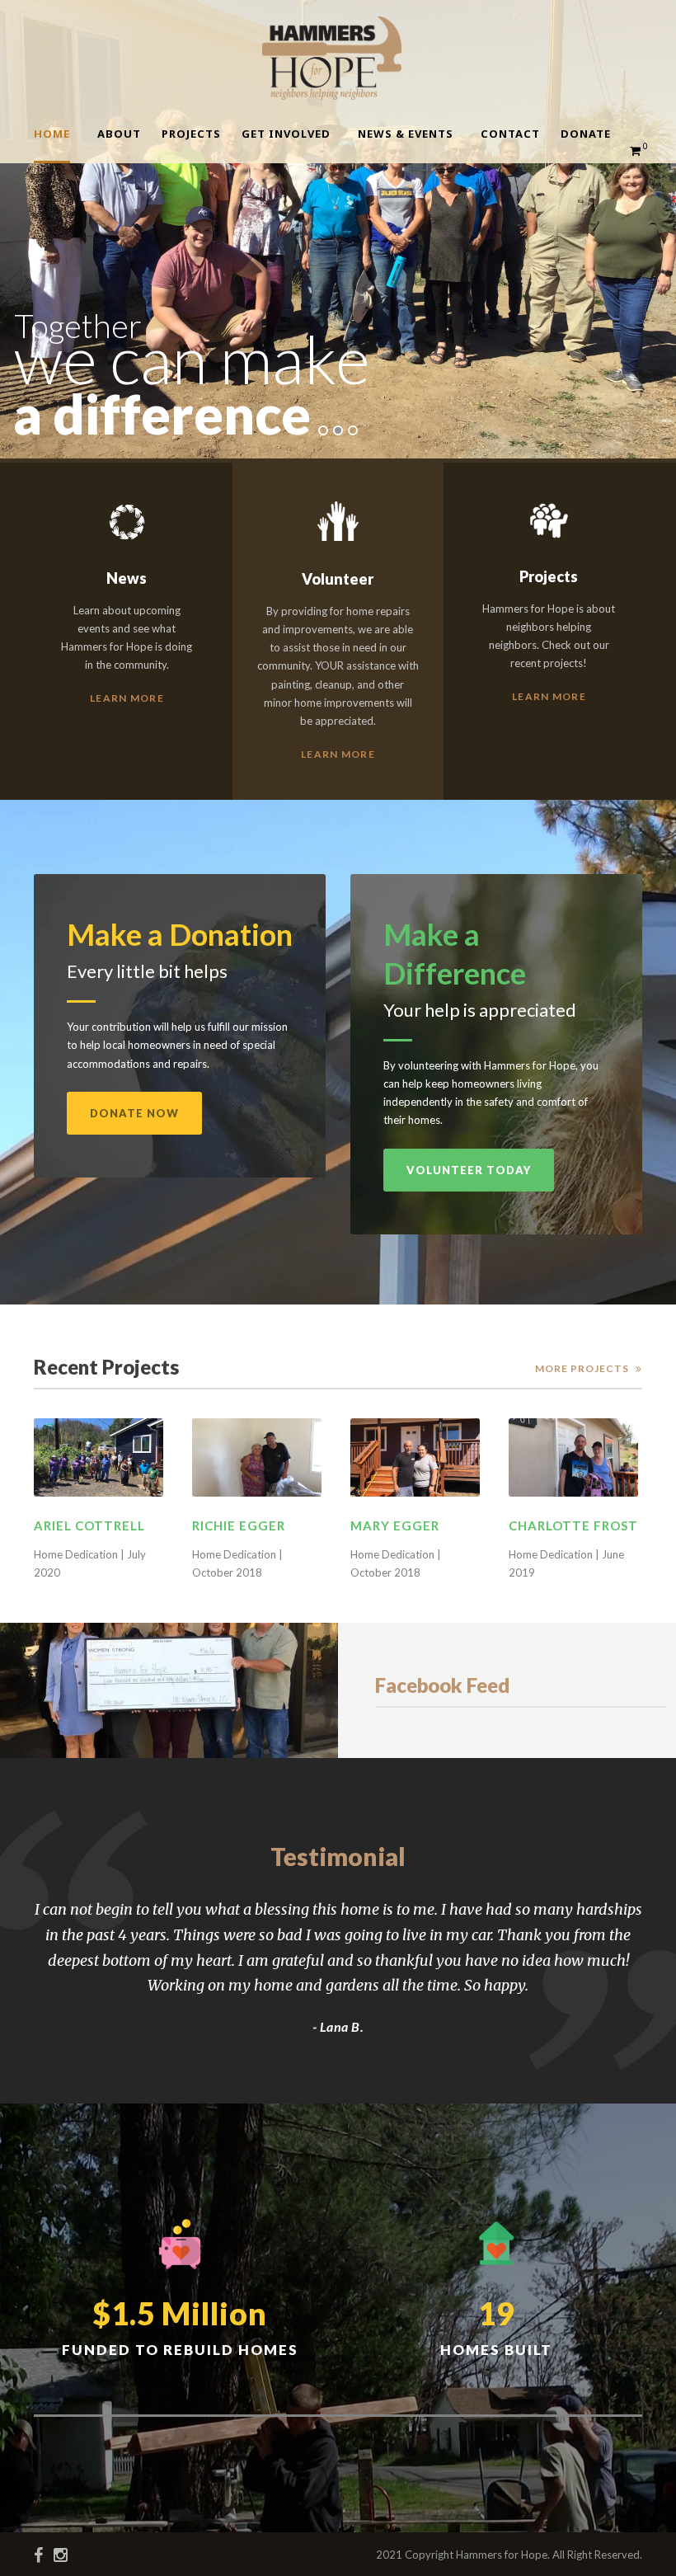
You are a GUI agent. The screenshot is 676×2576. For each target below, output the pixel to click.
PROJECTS (191, 134)
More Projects (582, 1368)
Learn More (127, 698)
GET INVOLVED (286, 134)
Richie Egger (239, 1525)
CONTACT (510, 134)
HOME (52, 134)
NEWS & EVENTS (406, 134)
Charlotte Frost (573, 1525)
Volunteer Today (469, 1170)
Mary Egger (395, 1525)
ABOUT (119, 134)
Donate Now (134, 1113)
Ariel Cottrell (89, 1525)
